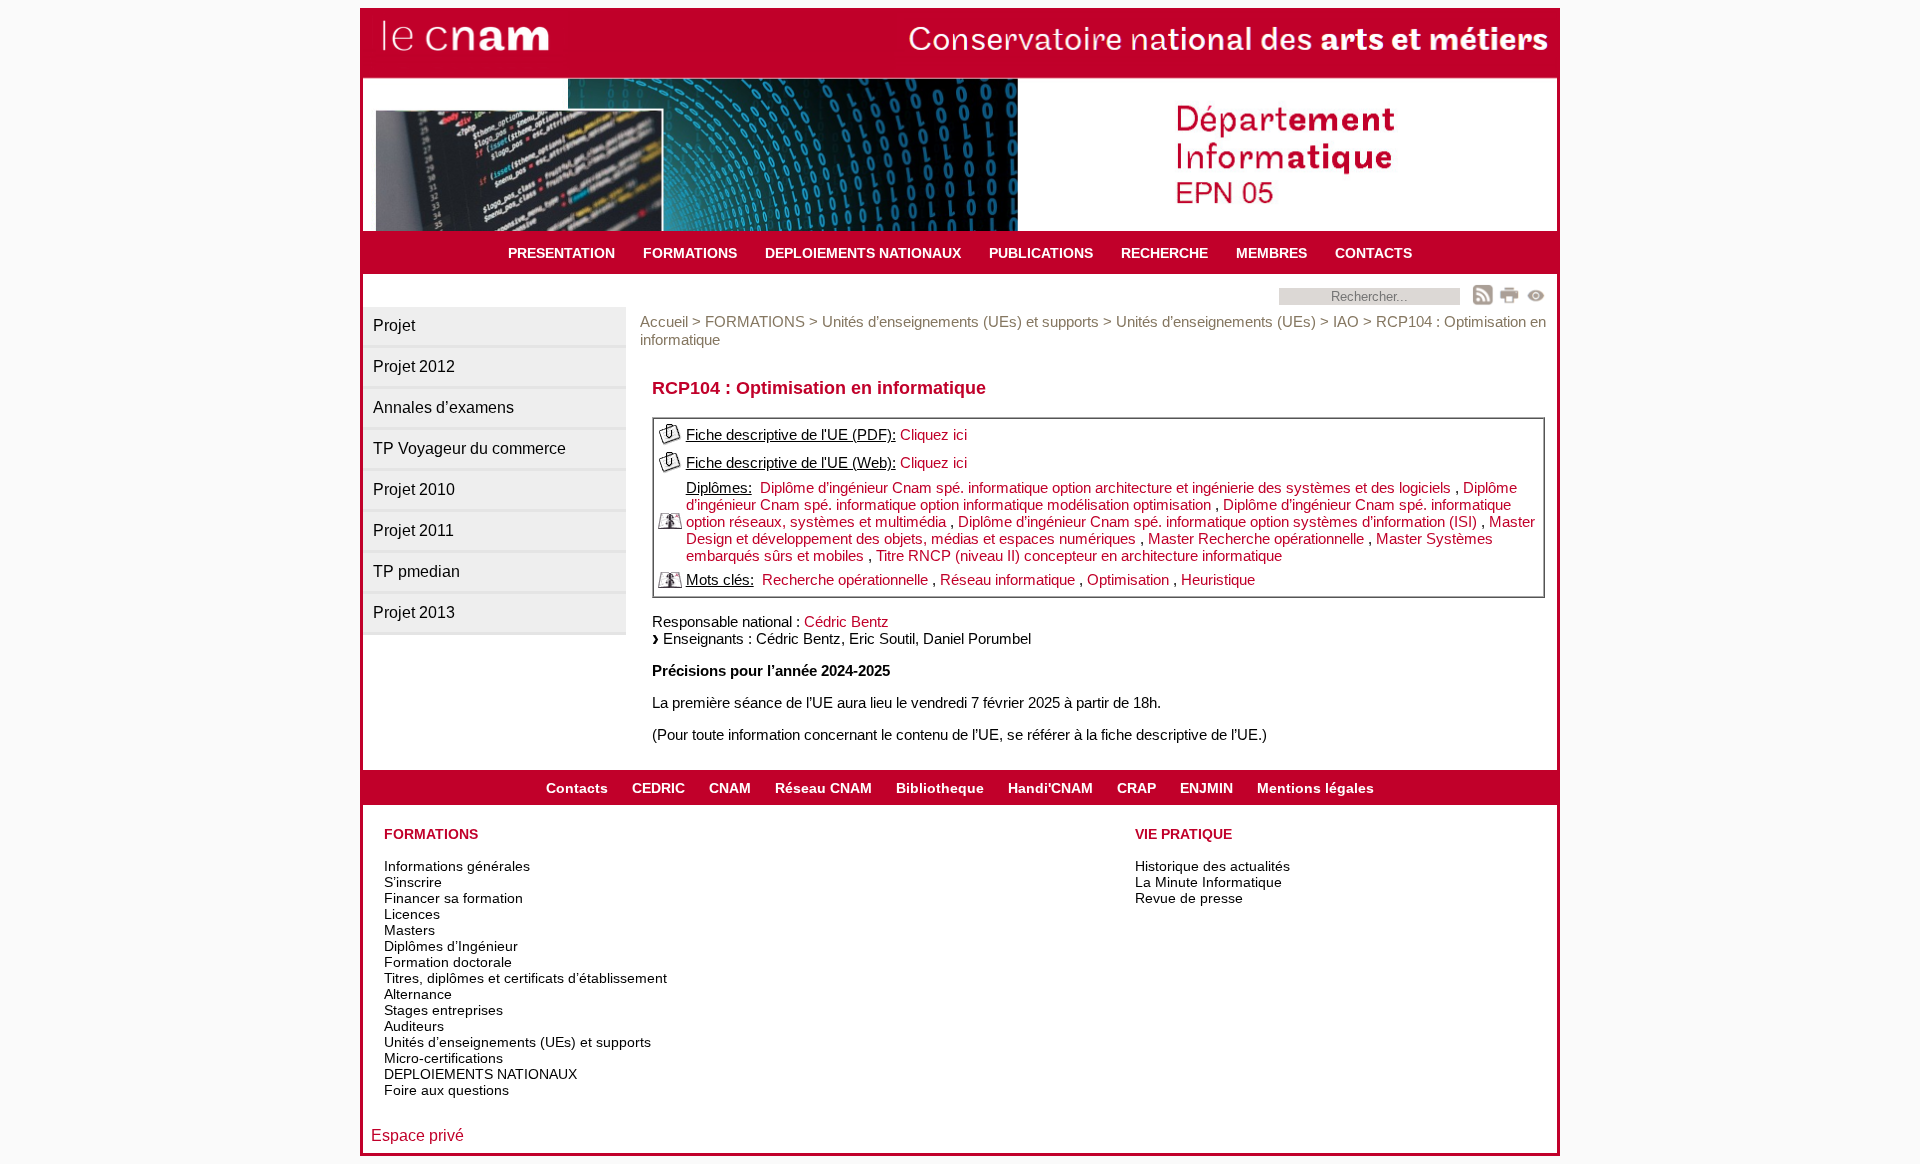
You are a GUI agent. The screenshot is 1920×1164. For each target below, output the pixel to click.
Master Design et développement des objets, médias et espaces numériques (1110, 530)
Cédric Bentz (846, 621)
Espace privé (417, 1135)
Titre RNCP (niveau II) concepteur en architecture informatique (1079, 555)
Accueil (664, 321)
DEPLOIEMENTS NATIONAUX (863, 253)
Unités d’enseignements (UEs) (1216, 321)
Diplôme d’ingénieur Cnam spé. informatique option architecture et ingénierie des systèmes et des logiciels (1105, 487)
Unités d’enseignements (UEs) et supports (960, 321)
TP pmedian (416, 571)
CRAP (1136, 788)
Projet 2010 (414, 489)
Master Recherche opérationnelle (1256, 538)
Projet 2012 (414, 366)
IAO (1346, 321)
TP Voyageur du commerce (469, 448)
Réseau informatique (1007, 579)
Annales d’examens (443, 407)
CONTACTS (1373, 253)
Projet (394, 325)
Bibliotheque (940, 788)
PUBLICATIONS (1041, 253)
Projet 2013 (414, 612)
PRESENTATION (561, 253)
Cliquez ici (933, 434)
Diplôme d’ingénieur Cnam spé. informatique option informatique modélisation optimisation (1101, 496)
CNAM (730, 788)
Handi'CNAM (1050, 788)
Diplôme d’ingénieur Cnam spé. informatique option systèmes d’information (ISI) (1217, 521)
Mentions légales (1315, 788)
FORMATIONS (690, 253)
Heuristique (1218, 579)
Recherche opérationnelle (845, 579)
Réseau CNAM (823, 788)
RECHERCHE (1164, 253)
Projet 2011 (413, 530)
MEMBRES (1271, 253)
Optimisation (1128, 579)
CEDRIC (658, 788)
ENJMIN (1206, 788)
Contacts (577, 788)
